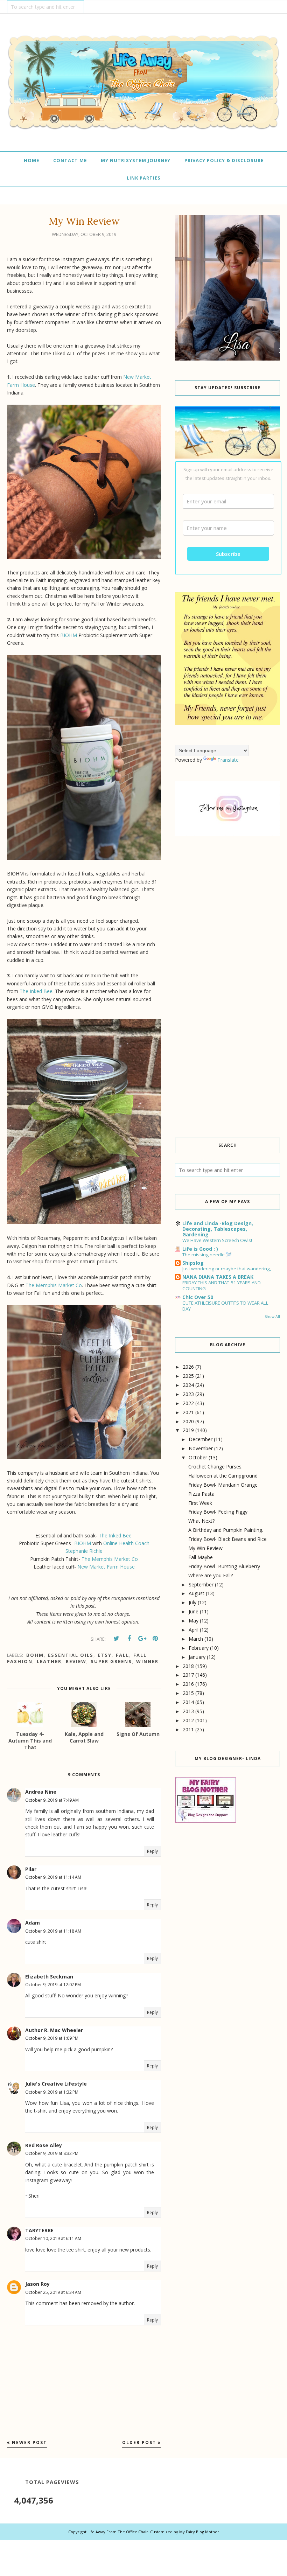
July (192, 1602)
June (194, 1611)
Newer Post (29, 2442)
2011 (188, 1729)
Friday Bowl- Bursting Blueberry (224, 1566)
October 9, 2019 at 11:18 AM (53, 1931)
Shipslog (193, 1263)
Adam (33, 1923)
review (76, 1661)
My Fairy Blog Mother (199, 2532)
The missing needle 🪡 (207, 1255)
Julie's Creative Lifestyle (56, 2084)
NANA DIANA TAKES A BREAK (218, 1277)
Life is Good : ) (200, 1249)
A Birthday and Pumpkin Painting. (226, 1530)
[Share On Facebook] (129, 1639)
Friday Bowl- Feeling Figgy (218, 1512)
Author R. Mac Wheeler (54, 2030)
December (201, 1439)
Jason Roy (37, 2284)
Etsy (105, 1655)
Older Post (139, 2442)
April (194, 1630)
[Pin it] (155, 1639)
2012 (188, 1720)
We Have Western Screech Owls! (217, 1240)
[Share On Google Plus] (142, 1639)
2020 (188, 1421)
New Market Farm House (106, 1567)
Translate (228, 760)
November (201, 1448)
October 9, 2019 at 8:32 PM (52, 2153)
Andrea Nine (41, 1792)
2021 (188, 1412)
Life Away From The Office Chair (118, 2532)
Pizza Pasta (201, 1494)
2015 (188, 1693)
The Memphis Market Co (54, 1285)
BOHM (35, 1655)
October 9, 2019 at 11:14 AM (53, 1877)
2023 (188, 1394)
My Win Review (205, 1548)
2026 (188, 1367)
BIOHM (69, 635)
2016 (188, 1684)
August (197, 1593)
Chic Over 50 (198, 1297)
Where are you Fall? (211, 1575)
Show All (272, 1317)
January (197, 1657)
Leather (49, 1661)
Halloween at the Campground (223, 1476)
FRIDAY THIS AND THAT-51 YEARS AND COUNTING (222, 1286)
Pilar (31, 1869)
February (199, 1648)
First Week (200, 1503)
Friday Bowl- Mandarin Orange (223, 1485)
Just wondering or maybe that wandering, (227, 1269)
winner (147, 1661)
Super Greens (111, 1661)
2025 (188, 1376)
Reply (152, 1851)
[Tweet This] (116, 1639)
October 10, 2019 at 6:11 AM (53, 2238)
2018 (188, 1666)
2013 (188, 1711)
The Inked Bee (36, 991)
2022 (188, 1403)
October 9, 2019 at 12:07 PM (53, 1985)
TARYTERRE (39, 2230)
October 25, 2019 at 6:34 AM (53, 2292)
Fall (122, 1655)
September (201, 1584)
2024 (188, 1385)
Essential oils (71, 1655)
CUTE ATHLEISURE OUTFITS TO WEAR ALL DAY (225, 1306)
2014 (188, 1702)
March (196, 1639)
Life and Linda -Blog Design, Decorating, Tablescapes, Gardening (218, 1229)
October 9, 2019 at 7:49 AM (52, 1800)
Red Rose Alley (44, 2145)
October (198, 1457)
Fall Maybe (201, 1557)
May (194, 1621)
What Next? (201, 1521)
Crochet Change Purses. (215, 1467)
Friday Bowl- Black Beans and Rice (227, 1539)
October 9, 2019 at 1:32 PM (52, 2092)
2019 (188, 1430)
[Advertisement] (227, 899)
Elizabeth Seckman (49, 1977)
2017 (188, 1675)
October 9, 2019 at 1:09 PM (52, 2038)
